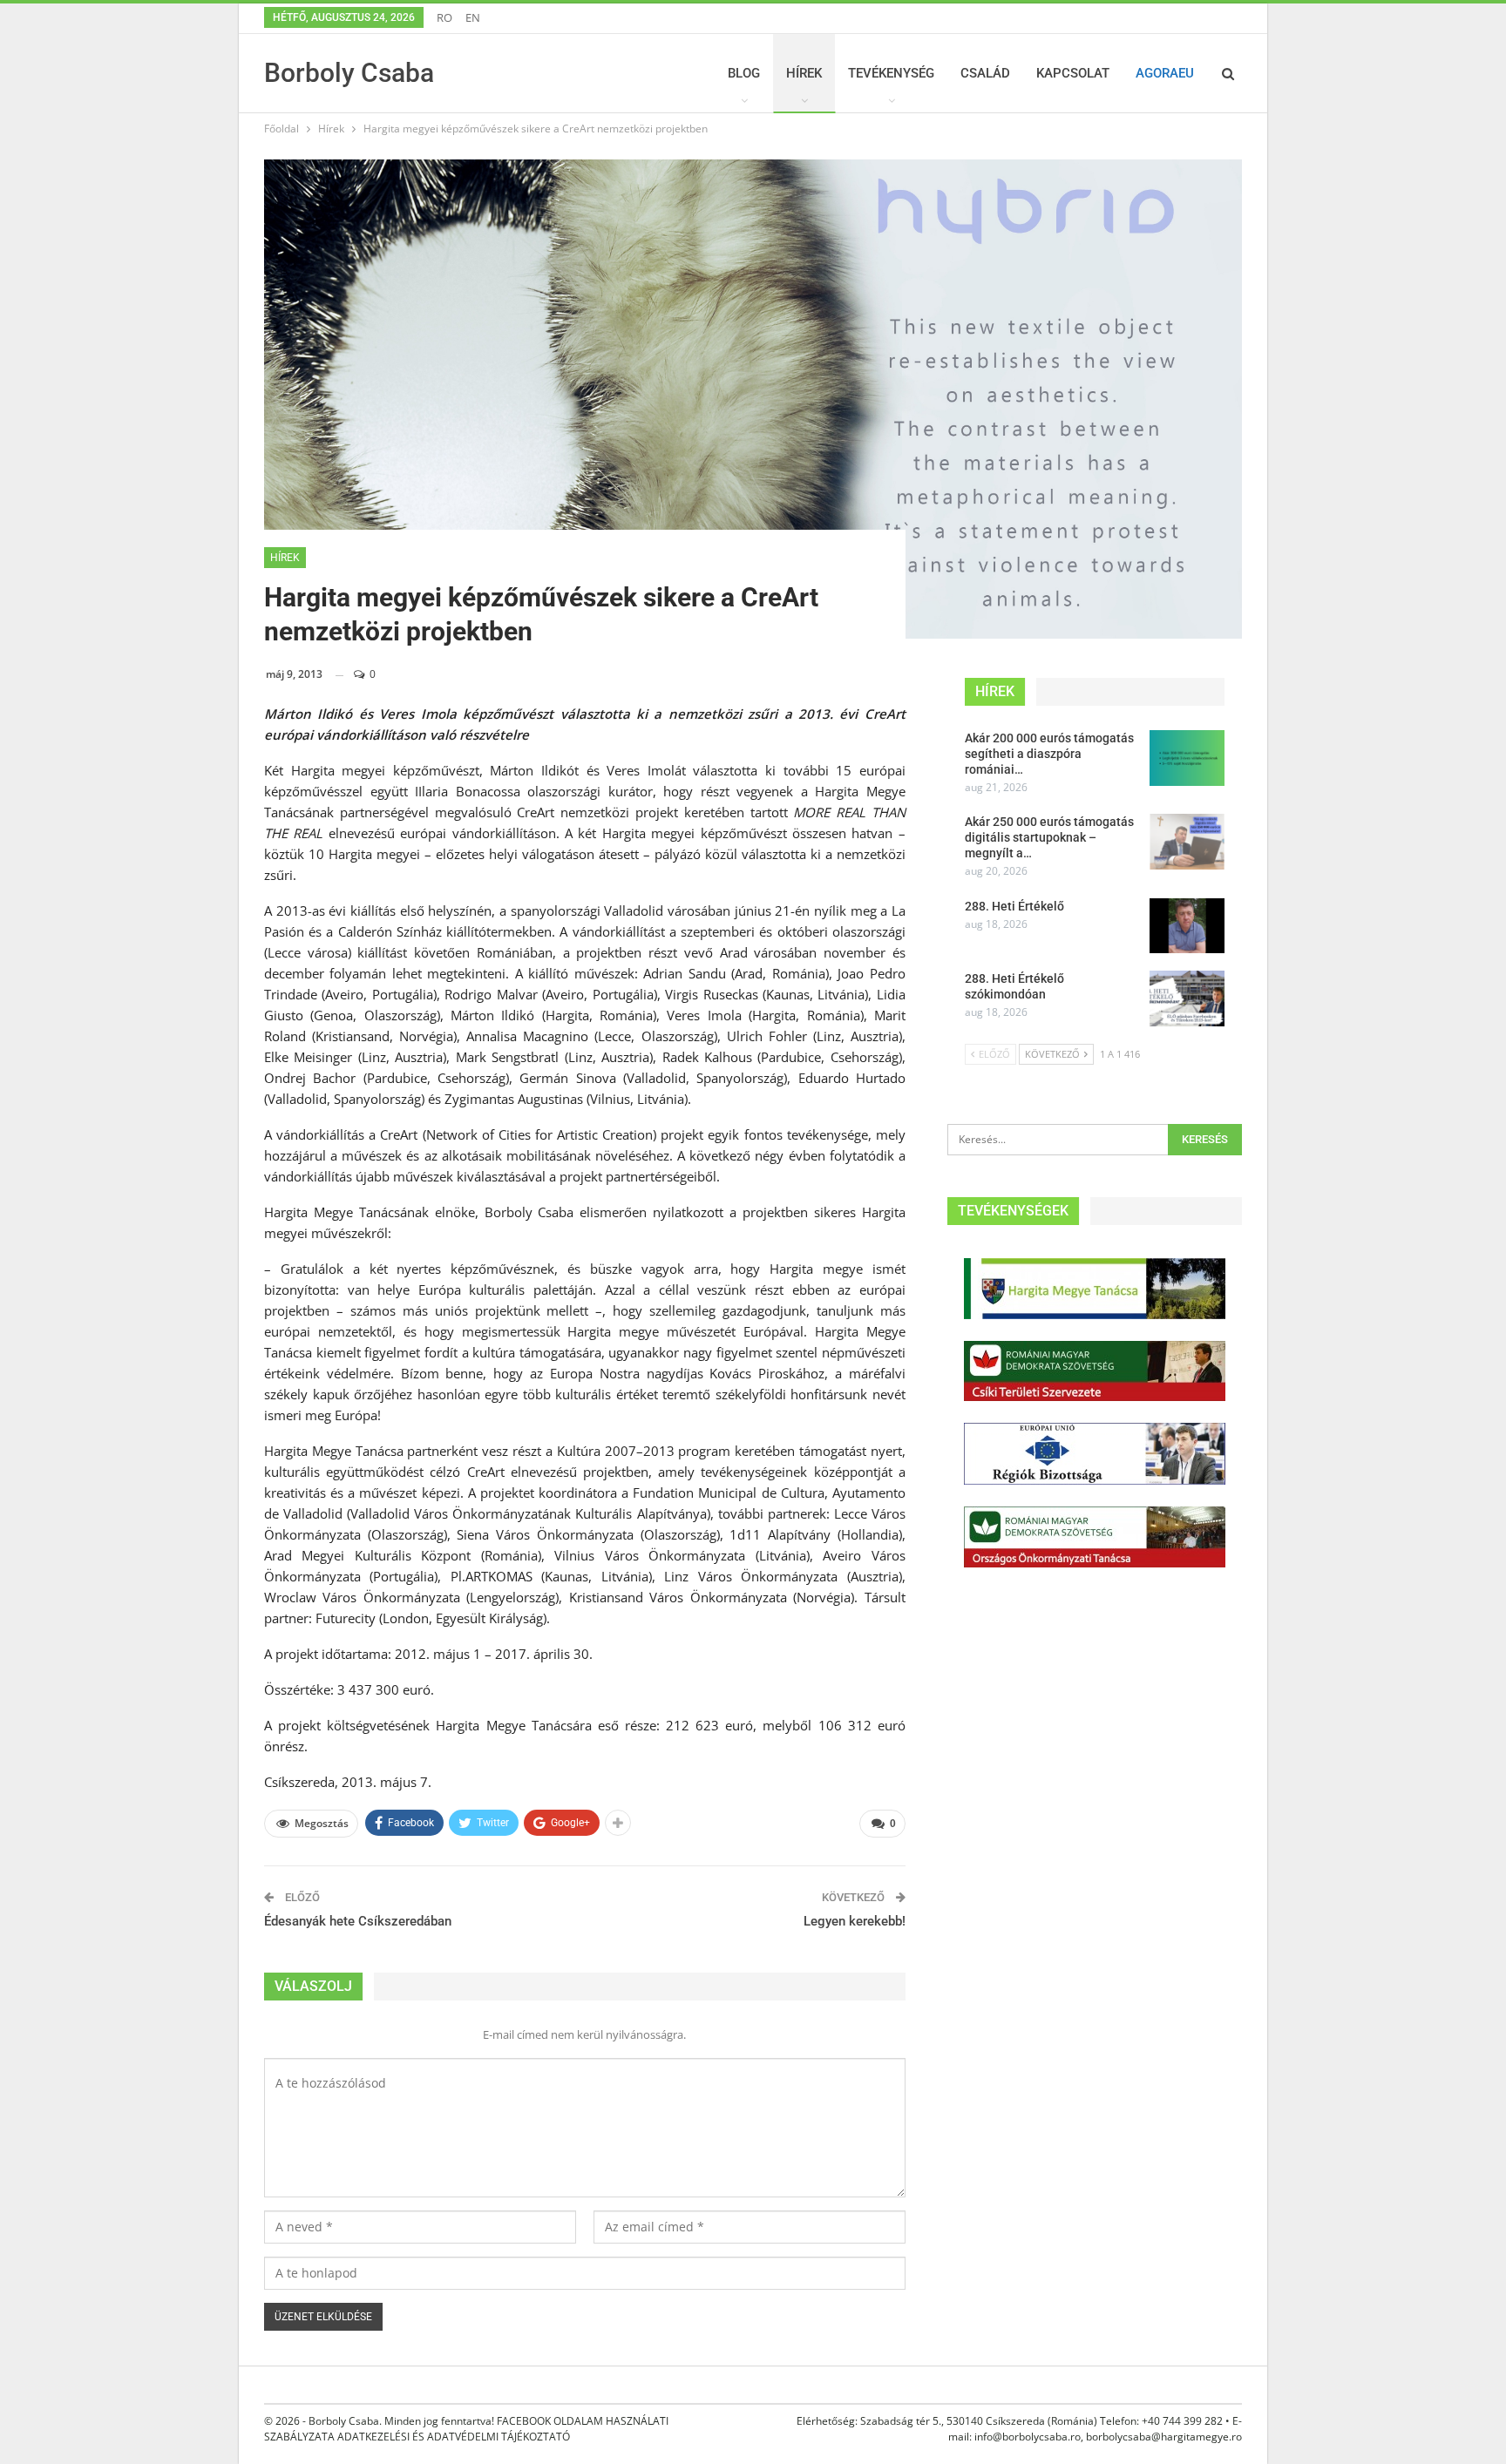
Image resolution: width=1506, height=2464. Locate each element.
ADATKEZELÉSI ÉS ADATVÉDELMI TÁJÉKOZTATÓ (454, 2437)
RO (444, 17)
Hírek (804, 73)
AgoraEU (1165, 73)
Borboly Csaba (349, 73)
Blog (744, 73)
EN (473, 17)
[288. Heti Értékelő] (1187, 926)
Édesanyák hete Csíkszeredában (358, 1921)
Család (985, 73)
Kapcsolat (1073, 73)
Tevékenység (891, 73)
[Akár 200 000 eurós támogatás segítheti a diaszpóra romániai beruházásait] (1187, 758)
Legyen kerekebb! (855, 1921)
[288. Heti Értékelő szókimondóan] (1187, 998)
